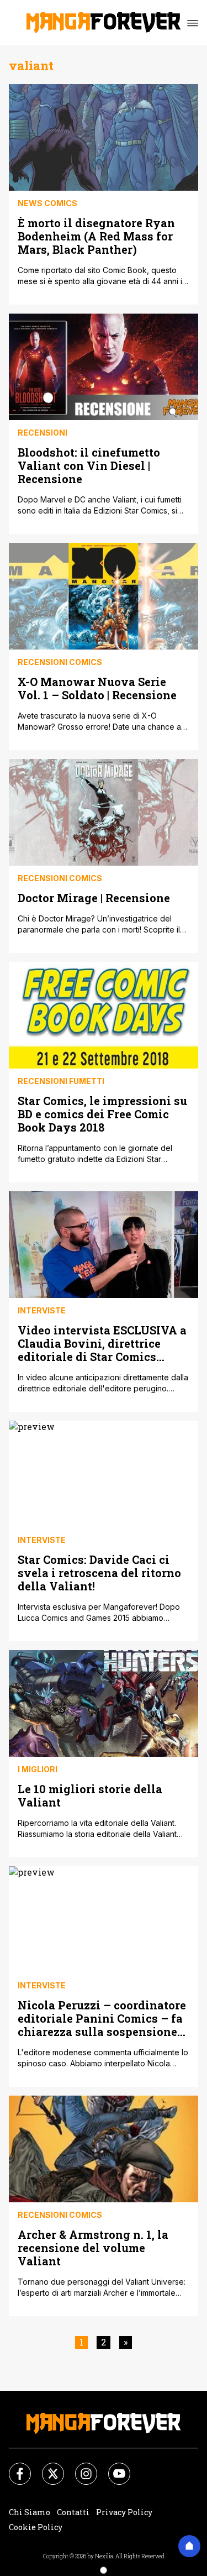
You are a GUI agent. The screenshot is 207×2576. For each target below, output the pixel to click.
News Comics (47, 203)
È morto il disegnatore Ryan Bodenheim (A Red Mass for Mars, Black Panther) (96, 236)
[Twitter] (46, 2467)
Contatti (73, 2512)
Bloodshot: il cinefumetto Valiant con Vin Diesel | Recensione (89, 465)
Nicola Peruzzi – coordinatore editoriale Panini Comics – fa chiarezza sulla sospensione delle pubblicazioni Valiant (102, 2018)
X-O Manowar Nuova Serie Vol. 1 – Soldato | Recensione (97, 688)
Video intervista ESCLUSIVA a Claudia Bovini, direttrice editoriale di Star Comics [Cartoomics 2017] (102, 1343)
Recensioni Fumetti (61, 1081)
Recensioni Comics (60, 662)
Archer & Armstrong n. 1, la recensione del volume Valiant (93, 2247)
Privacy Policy (124, 2512)
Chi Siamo (30, 2512)
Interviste (42, 1310)
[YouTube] (113, 2467)
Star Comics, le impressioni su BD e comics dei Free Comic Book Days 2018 (102, 1114)
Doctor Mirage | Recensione (94, 897)
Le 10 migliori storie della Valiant (90, 1795)
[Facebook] (13, 2467)
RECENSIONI (43, 433)
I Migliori (38, 1769)
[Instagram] (79, 2467)
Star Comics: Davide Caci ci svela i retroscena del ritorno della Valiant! (99, 1572)
